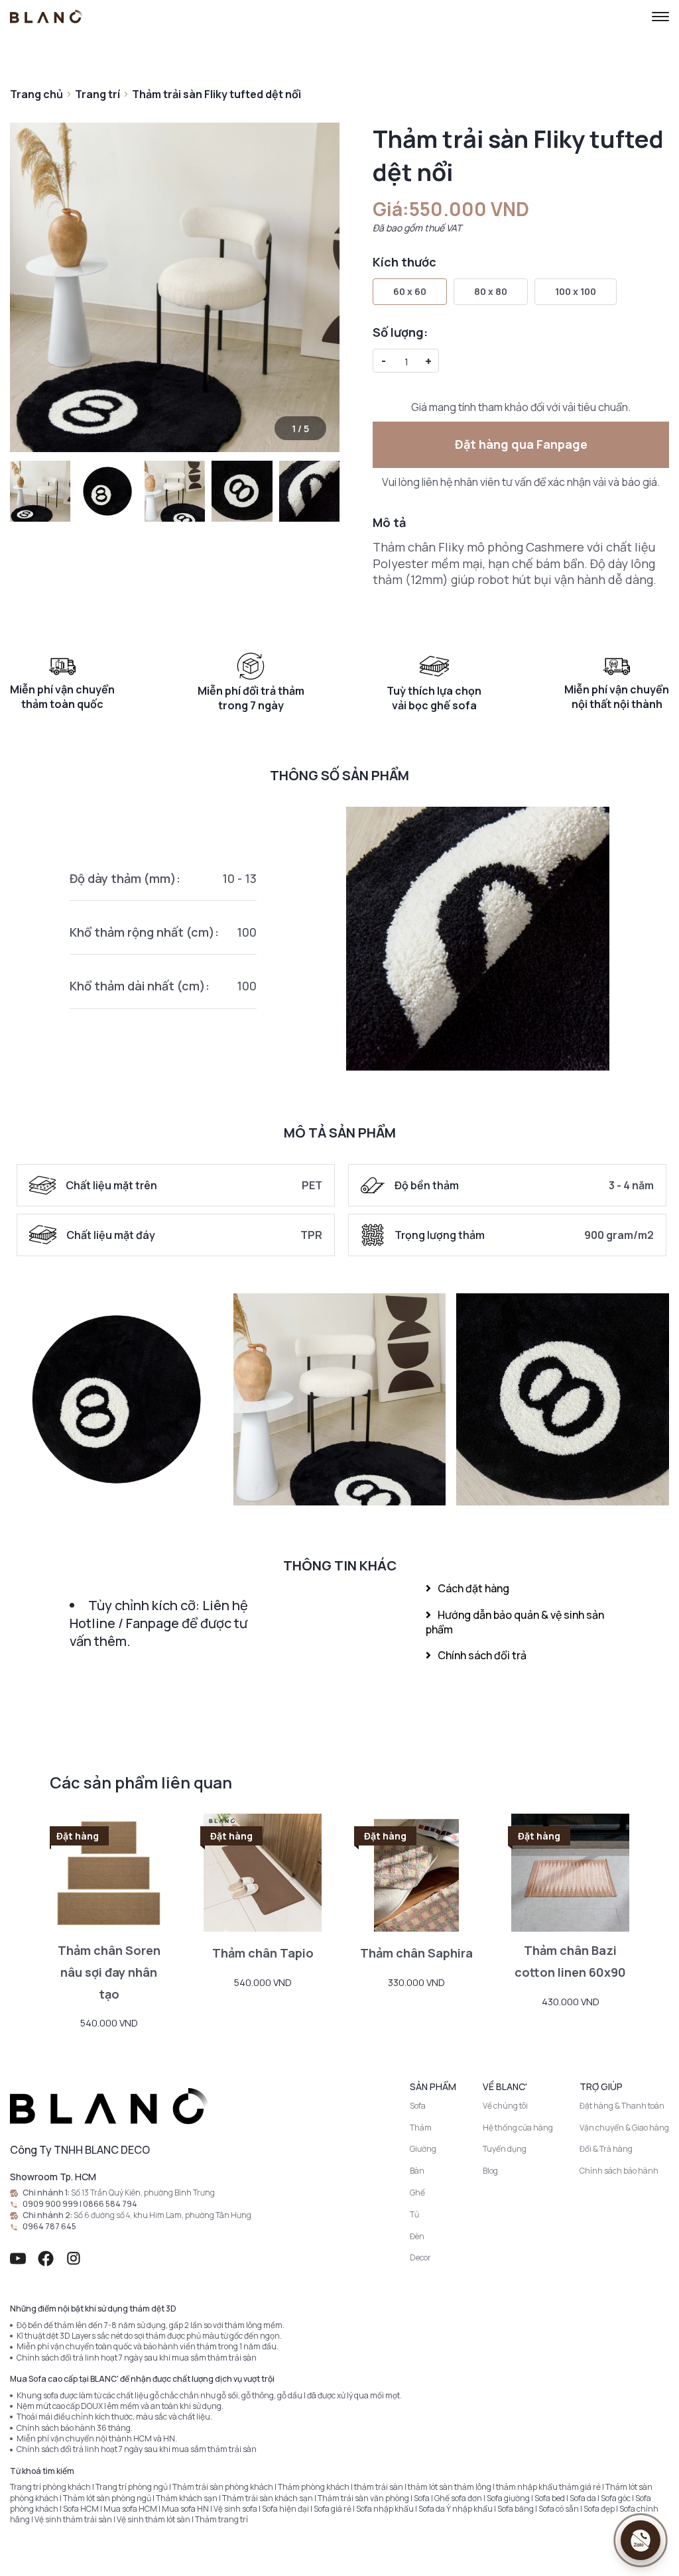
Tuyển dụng (505, 2149)
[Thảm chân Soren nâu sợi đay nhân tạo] (109, 1873)
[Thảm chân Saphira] (416, 1873)
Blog (490, 2171)
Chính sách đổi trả (482, 1655)
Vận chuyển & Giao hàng (624, 2128)
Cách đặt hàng (473, 1588)
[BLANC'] (46, 17)
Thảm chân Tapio (263, 1953)
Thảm (421, 2128)
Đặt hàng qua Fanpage (521, 444)
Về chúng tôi (505, 2106)
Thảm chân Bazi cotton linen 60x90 (570, 1961)
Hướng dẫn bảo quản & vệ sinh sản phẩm (515, 1622)
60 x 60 (410, 291)
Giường (423, 2149)
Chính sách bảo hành (619, 2171)
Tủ (414, 2214)
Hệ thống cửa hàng (518, 2128)
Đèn (417, 2236)
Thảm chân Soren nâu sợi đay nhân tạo (109, 1972)
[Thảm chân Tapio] (263, 1873)
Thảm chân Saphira (416, 1953)
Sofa (418, 2106)
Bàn (417, 2171)
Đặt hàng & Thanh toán (622, 2106)
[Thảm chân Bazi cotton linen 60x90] (570, 1873)
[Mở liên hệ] (641, 2540)
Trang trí (97, 94)
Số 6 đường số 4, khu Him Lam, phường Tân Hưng (162, 2215)
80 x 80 (491, 291)
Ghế (417, 2193)
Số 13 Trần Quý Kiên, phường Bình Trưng (143, 2193)
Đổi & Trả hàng (606, 2149)
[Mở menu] (660, 17)
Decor (420, 2257)
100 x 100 (576, 291)
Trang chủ (36, 94)
